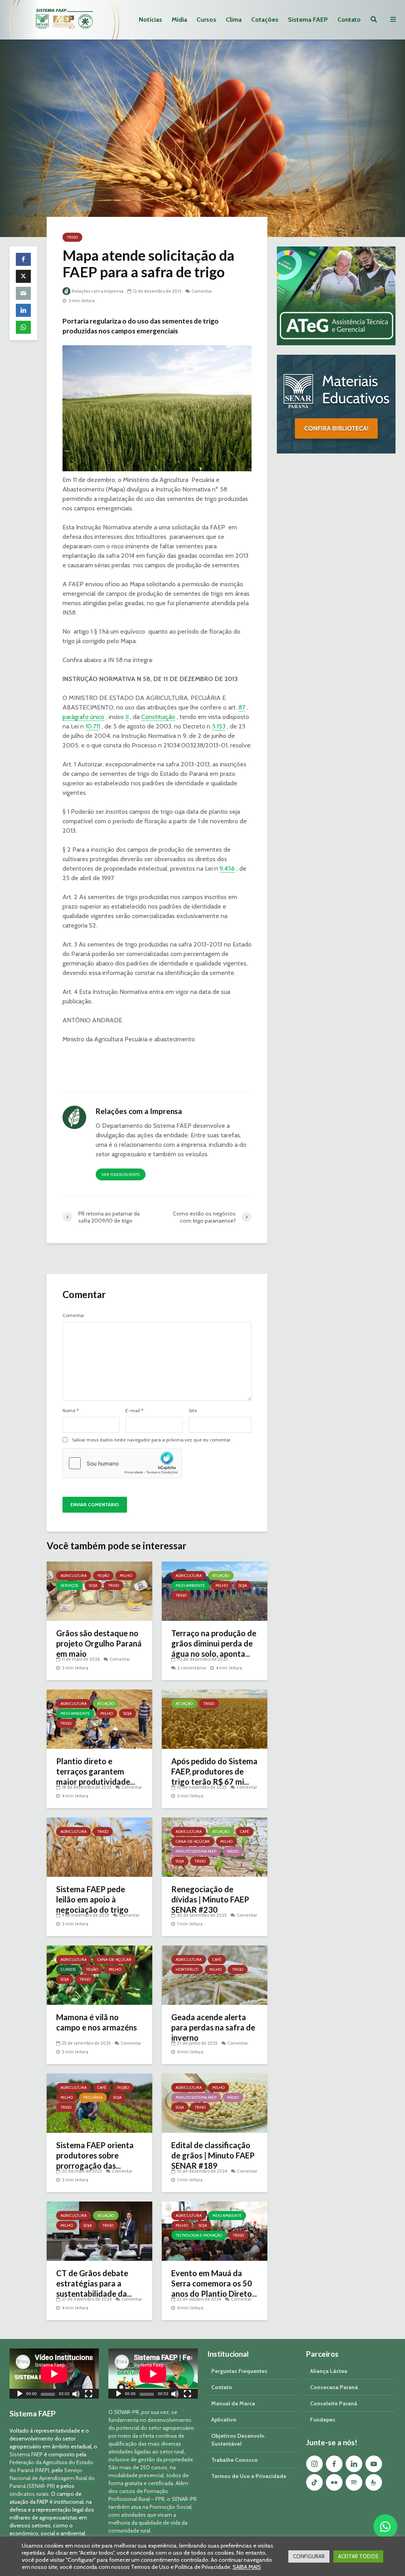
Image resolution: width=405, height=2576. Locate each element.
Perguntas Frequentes (239, 2371)
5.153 (219, 726)
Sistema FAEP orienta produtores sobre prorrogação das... (95, 2155)
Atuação (221, 1576)
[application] (54, 2374)
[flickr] (334, 2482)
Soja (93, 1585)
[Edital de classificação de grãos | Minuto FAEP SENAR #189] (215, 2103)
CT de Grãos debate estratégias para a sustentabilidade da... (94, 2283)
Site (193, 1411)
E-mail (134, 1411)
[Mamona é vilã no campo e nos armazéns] (99, 1975)
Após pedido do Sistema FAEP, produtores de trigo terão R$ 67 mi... (214, 1771)
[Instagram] (314, 2464)
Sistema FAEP (308, 20)
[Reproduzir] (20, 2395)
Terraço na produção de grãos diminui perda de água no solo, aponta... (214, 1643)
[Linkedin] (354, 2464)
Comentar (202, 291)
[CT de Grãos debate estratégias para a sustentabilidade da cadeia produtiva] (99, 2231)
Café (245, 1832)
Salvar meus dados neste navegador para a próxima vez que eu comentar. (152, 1440)
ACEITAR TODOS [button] (358, 2556)
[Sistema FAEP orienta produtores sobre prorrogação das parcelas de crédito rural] (99, 2103)
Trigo (72, 237)
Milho (126, 1576)
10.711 (93, 726)
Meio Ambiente (190, 1585)
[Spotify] (354, 2482)
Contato (349, 20)
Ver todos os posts (121, 1175)
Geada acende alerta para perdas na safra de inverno (213, 2027)
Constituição (158, 717)
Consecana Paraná (334, 2387)
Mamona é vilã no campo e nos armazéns (97, 2022)
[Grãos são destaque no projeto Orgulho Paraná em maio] (99, 1591)
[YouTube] (374, 2464)
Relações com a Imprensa (97, 291)
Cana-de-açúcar (193, 1841)
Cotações (265, 20)
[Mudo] (76, 2395)
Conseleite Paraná (334, 2403)
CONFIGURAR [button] (309, 2556)
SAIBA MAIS (247, 2567)
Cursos (206, 20)
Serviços (69, 1585)
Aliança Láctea (329, 2371)
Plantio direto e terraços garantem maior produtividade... (96, 1771)
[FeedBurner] (374, 2482)
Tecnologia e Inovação (199, 2235)
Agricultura (74, 1576)
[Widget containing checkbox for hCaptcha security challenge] (122, 1463)
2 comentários (192, 1668)
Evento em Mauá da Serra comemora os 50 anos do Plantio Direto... (214, 2283)
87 (242, 707)
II (127, 717)
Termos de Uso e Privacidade (249, 2476)
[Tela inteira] (89, 2395)
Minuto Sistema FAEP (196, 1851)
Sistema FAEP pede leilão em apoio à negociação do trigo (92, 1899)
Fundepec (323, 2420)
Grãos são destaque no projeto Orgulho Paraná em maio (99, 1643)
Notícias (150, 20)
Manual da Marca (233, 2403)
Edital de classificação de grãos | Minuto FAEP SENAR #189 (213, 2155)
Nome (71, 1411)
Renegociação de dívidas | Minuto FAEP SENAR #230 (210, 1899)
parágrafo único (83, 717)
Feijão (103, 1576)
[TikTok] (314, 2482)
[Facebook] (334, 2464)
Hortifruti (187, 1969)
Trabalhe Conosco (235, 2460)
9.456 (227, 868)
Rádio (233, 1851)
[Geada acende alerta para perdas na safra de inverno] (215, 1975)
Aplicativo (224, 2420)
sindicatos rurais (29, 2494)
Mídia (179, 20)
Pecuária (93, 2097)
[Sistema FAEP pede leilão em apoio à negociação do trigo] (99, 1847)
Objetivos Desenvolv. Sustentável (238, 2440)
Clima (234, 20)
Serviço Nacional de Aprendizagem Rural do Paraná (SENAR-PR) (52, 2478)
